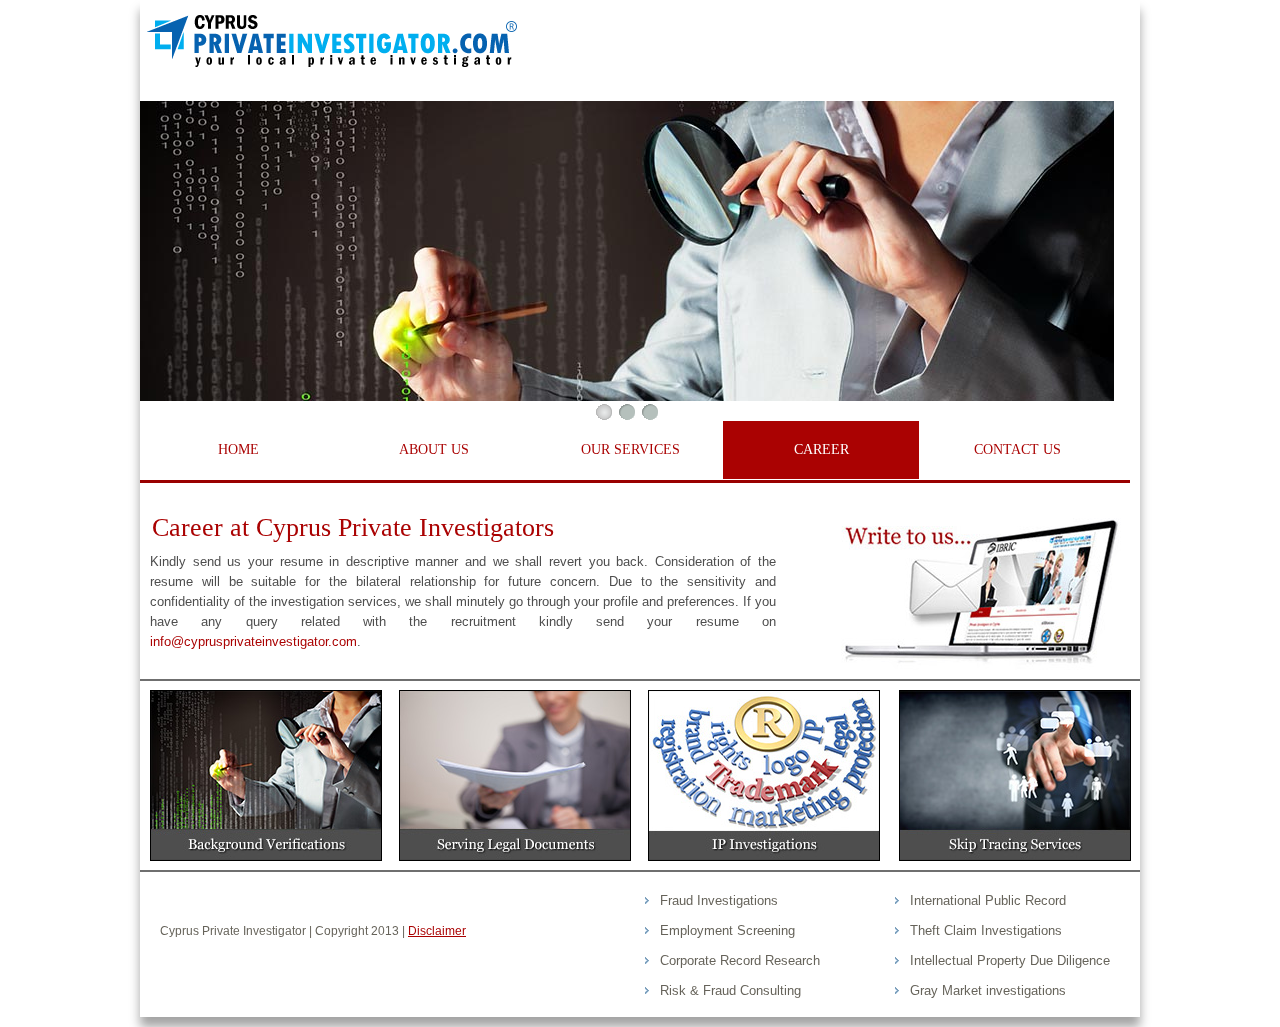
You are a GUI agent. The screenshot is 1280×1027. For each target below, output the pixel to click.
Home (238, 449)
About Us (434, 449)
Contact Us (1017, 449)
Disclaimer (437, 931)
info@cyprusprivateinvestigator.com (253, 641)
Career (821, 449)
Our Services (630, 449)
